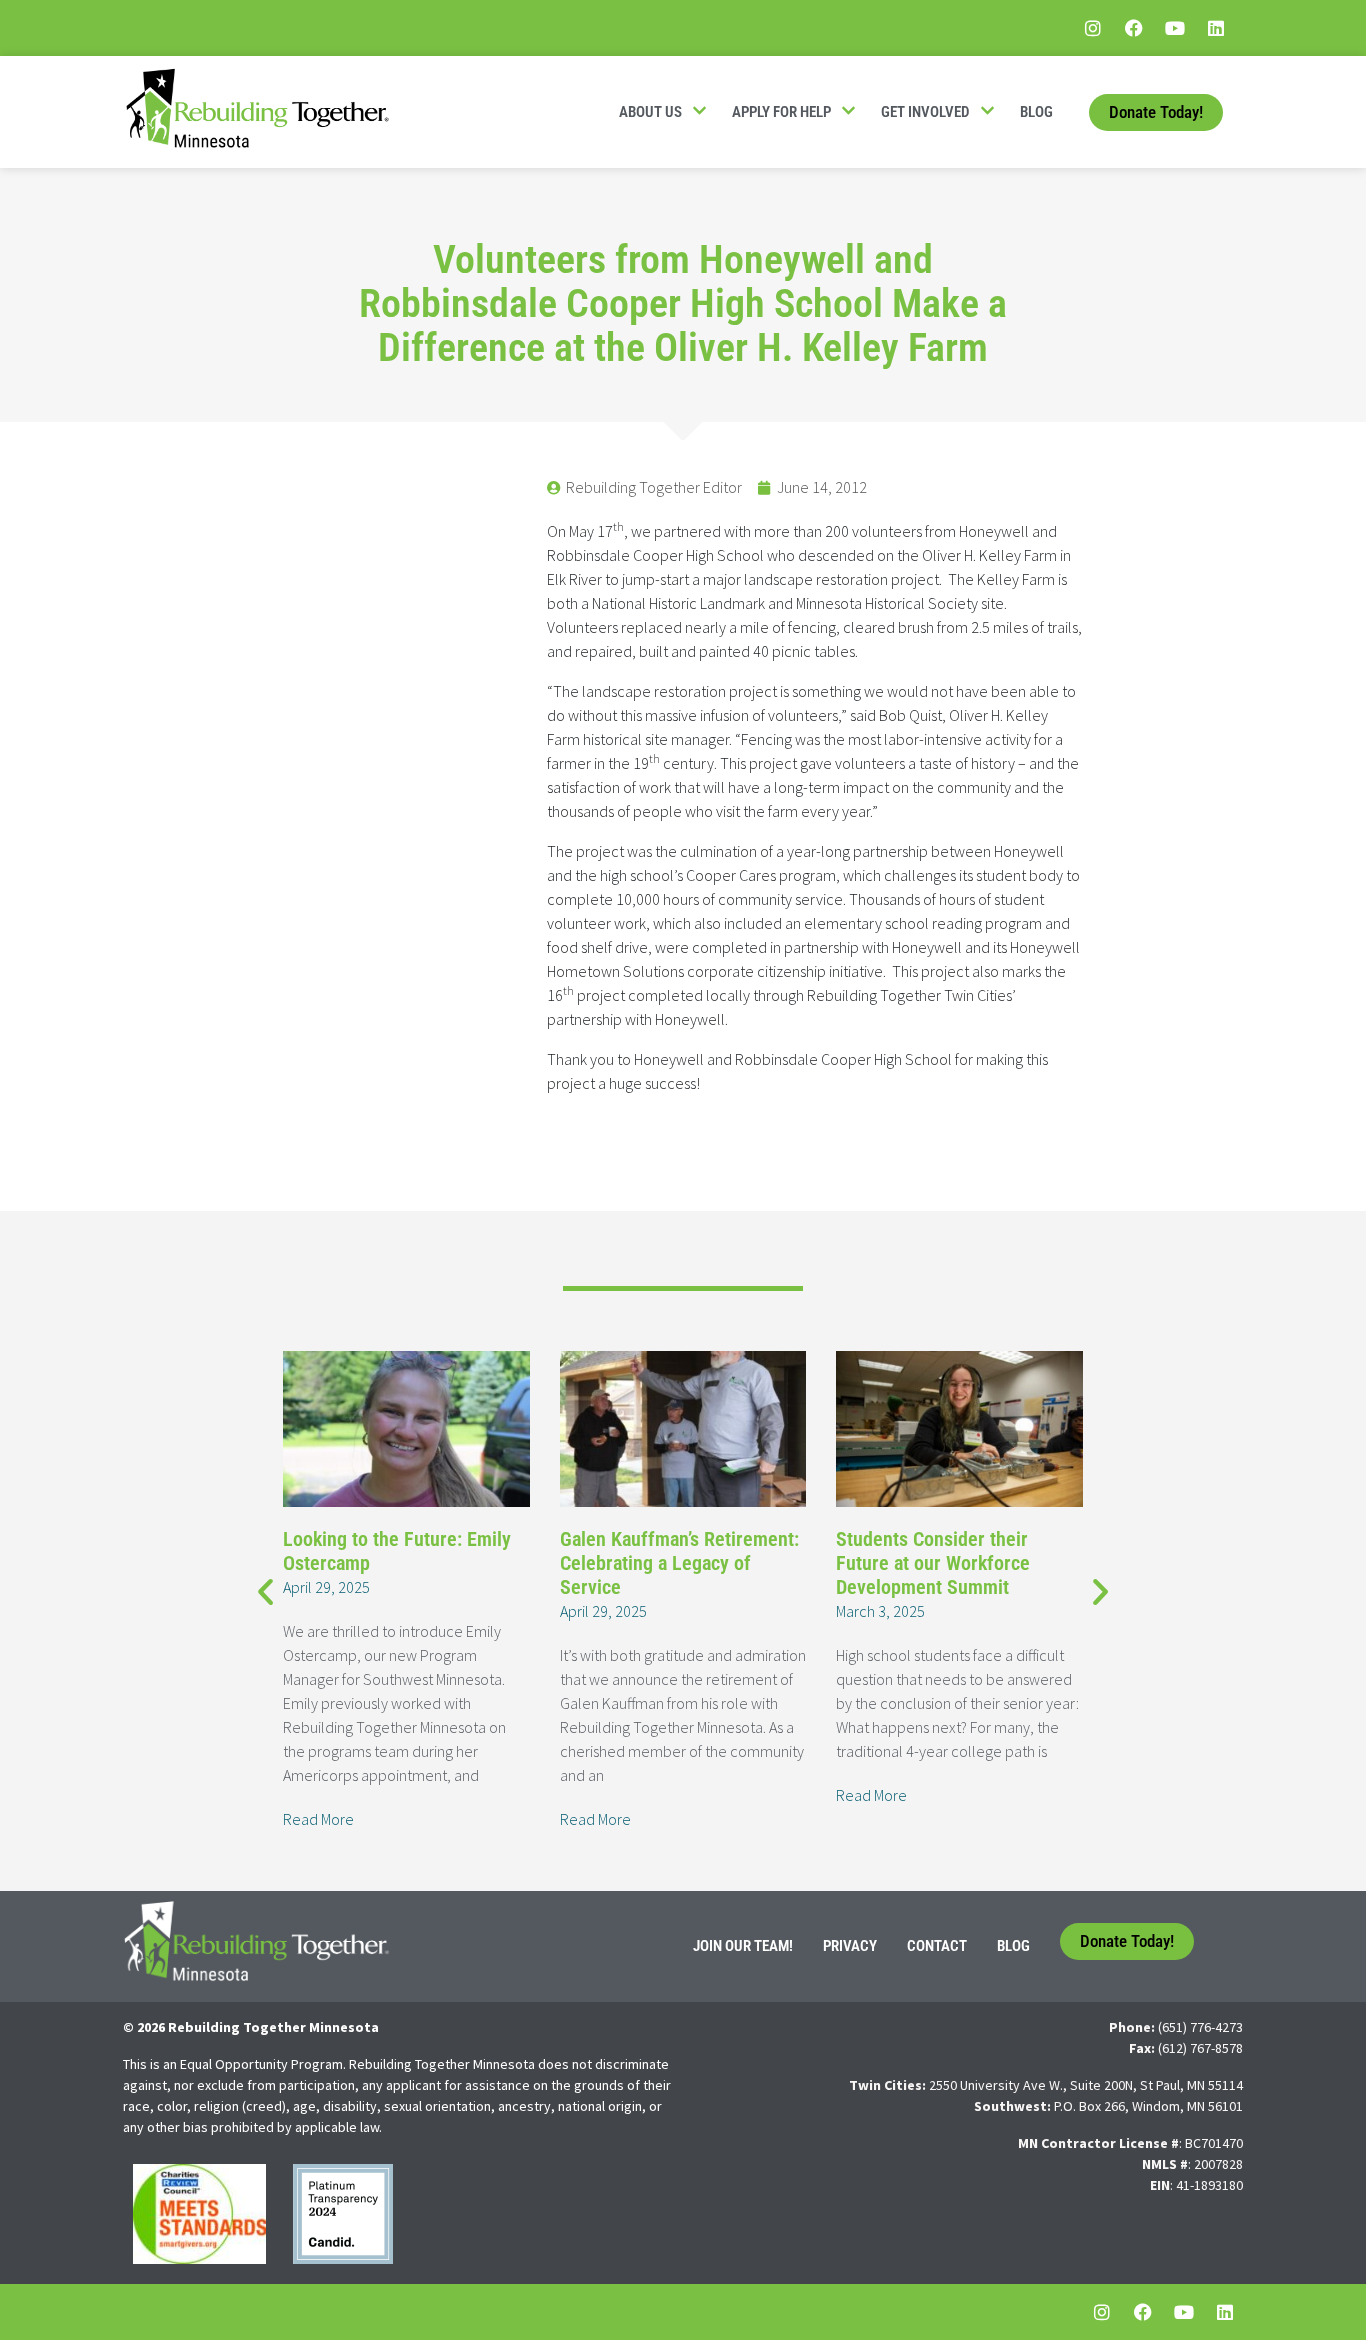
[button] (265, 1590)
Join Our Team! (743, 1946)
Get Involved (925, 112)
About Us (650, 112)
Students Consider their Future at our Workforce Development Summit (933, 1563)
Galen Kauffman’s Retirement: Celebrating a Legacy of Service (679, 1563)
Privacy (850, 1946)
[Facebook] (1134, 28)
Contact (937, 1946)
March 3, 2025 (880, 1611)
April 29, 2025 (326, 1587)
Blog (1036, 112)
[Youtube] (1175, 28)
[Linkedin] (1216, 28)
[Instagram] (1093, 28)
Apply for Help (781, 112)
